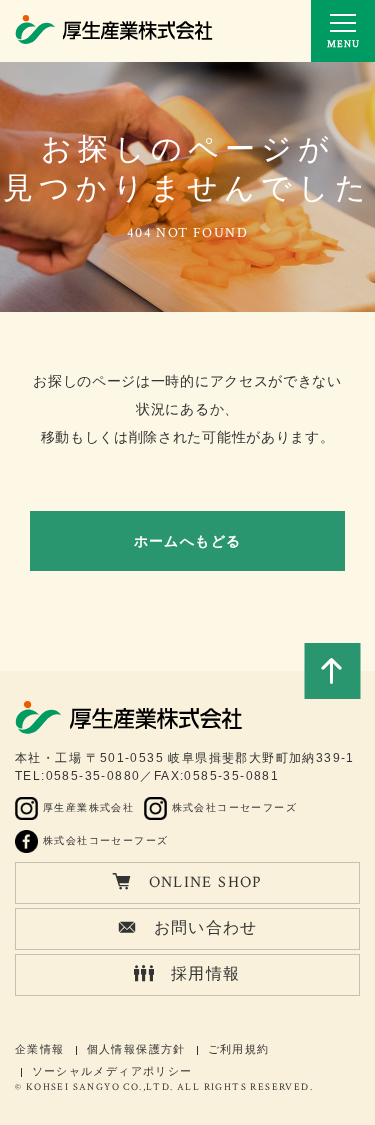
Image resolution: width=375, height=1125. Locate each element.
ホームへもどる (188, 541)
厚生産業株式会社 (88, 807)
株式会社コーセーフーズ (234, 807)
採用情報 (206, 974)
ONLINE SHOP (206, 882)
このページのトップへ (332, 671)
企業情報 (40, 1049)
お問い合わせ (206, 928)
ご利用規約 (239, 1049)
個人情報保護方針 (136, 1049)
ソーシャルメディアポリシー (112, 1071)
